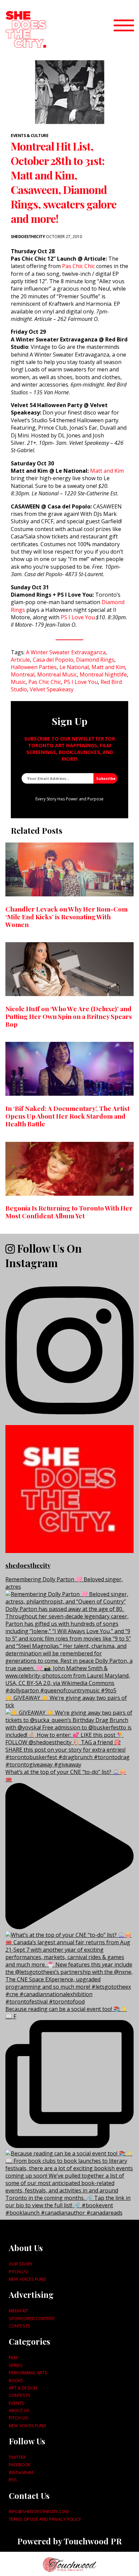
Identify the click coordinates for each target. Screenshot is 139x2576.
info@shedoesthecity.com (39, 2511)
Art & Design (23, 2388)
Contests (20, 2326)
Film (13, 2357)
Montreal (23, 674)
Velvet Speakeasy (52, 689)
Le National (74, 667)
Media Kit (19, 2311)
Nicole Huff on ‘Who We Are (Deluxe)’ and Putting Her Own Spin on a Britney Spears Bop (69, 1016)
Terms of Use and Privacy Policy (45, 2519)
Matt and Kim (107, 471)
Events (17, 2403)
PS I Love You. (78, 617)
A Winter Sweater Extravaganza (66, 652)
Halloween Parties (34, 667)
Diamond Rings (95, 660)
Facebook (20, 2465)
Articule (20, 660)
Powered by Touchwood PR (69, 2541)
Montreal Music (57, 674)
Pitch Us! (19, 2272)
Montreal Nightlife (103, 674)
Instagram (21, 2472)
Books (16, 2380)
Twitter (17, 2457)
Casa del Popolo (53, 660)
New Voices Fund (27, 2279)
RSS (13, 2480)
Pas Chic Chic (78, 266)
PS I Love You (81, 682)
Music (18, 682)
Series (16, 2365)
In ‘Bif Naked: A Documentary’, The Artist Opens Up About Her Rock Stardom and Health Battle (67, 1116)
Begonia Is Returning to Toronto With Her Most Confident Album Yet (69, 1212)
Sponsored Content (32, 2318)
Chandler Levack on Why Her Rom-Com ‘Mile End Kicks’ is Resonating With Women (66, 917)
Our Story (21, 2264)
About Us (19, 2410)
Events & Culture (30, 136)
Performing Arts (28, 2373)
